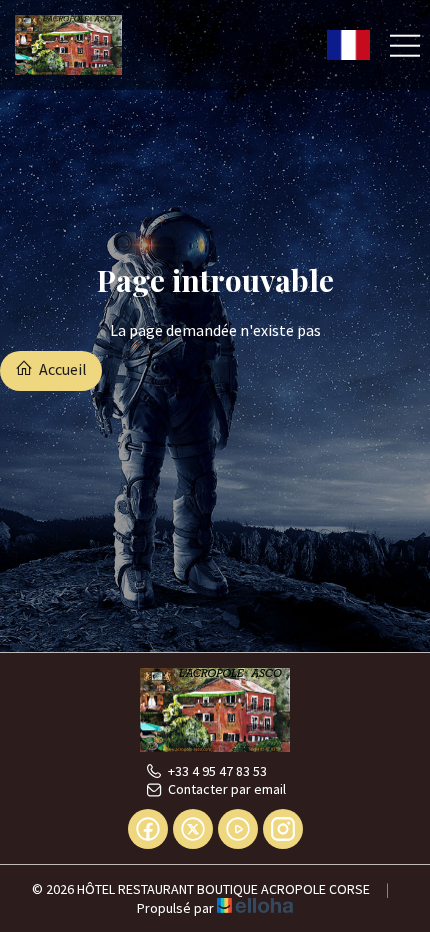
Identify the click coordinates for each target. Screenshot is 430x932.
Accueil (61, 369)
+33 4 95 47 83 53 (217, 771)
